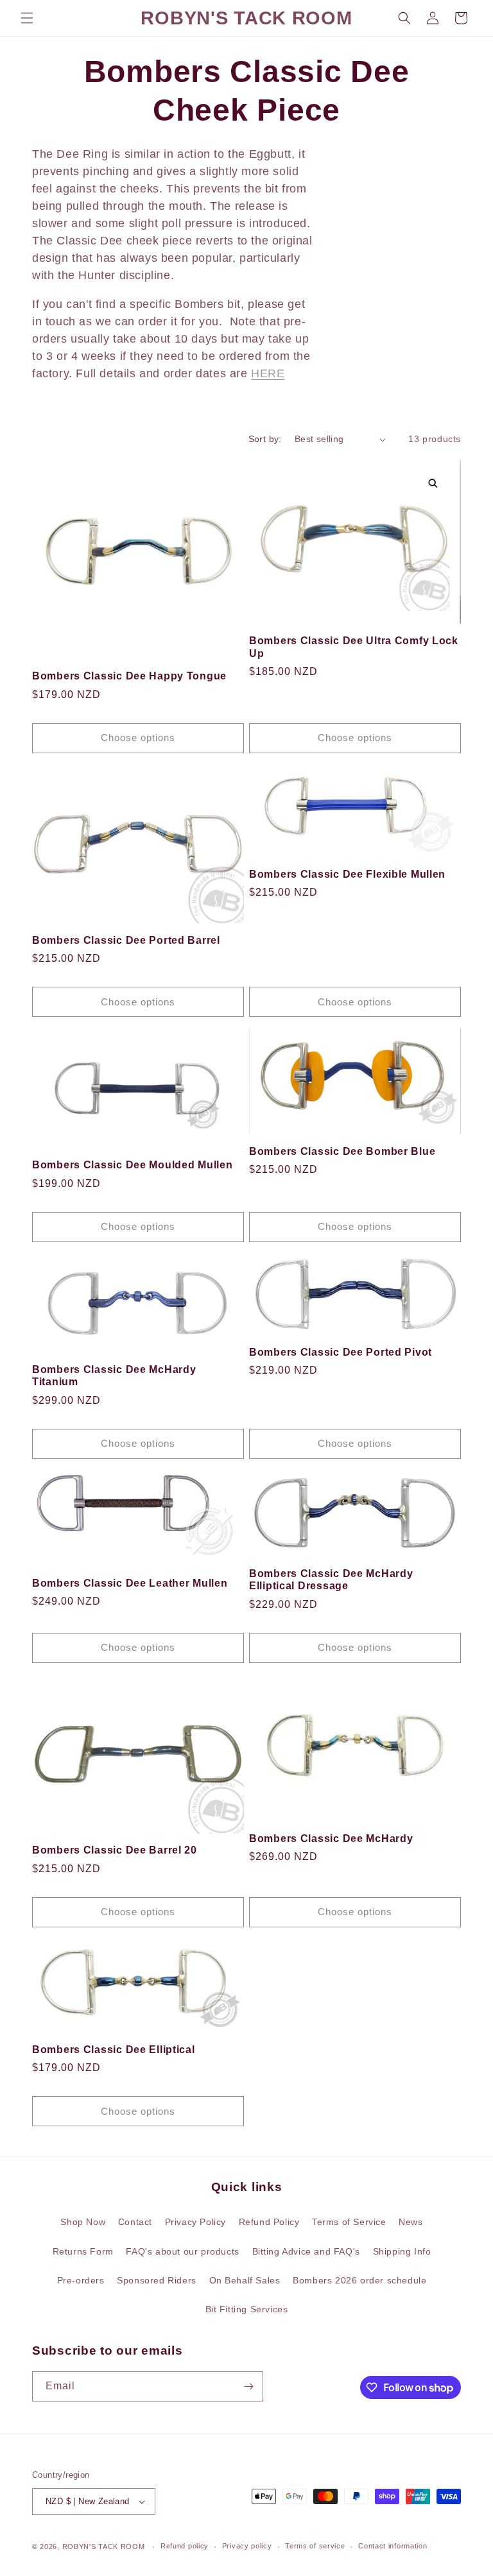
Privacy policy (247, 2546)
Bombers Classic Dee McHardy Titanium (114, 1376)
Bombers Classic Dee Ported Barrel (126, 940)
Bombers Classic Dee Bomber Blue (342, 1151)
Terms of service (315, 2546)
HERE (268, 373)
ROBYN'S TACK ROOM (105, 2546)
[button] (27, 18)
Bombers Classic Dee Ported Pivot (341, 1352)
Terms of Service (349, 2222)
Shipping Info (402, 2251)
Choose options (138, 738)
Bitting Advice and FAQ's (306, 2251)
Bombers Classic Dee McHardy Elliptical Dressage (331, 1580)
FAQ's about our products (182, 2251)
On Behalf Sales (245, 2280)
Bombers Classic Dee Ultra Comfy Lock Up (354, 647)
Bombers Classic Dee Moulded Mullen (132, 1165)
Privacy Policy (195, 2222)
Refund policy (185, 2546)
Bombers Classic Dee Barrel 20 (115, 1850)
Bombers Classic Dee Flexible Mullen (347, 874)
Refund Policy (269, 2222)
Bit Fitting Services (247, 2309)
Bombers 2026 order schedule (359, 2280)
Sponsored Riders (157, 2280)
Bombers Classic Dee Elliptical (114, 2050)
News (411, 2222)
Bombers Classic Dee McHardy (331, 1838)
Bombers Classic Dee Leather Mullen (130, 1583)
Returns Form (83, 2251)
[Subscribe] (248, 2386)
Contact (135, 2222)
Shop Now (83, 2222)
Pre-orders (81, 2280)
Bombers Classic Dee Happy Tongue (129, 676)
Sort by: (265, 439)
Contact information (393, 2546)
